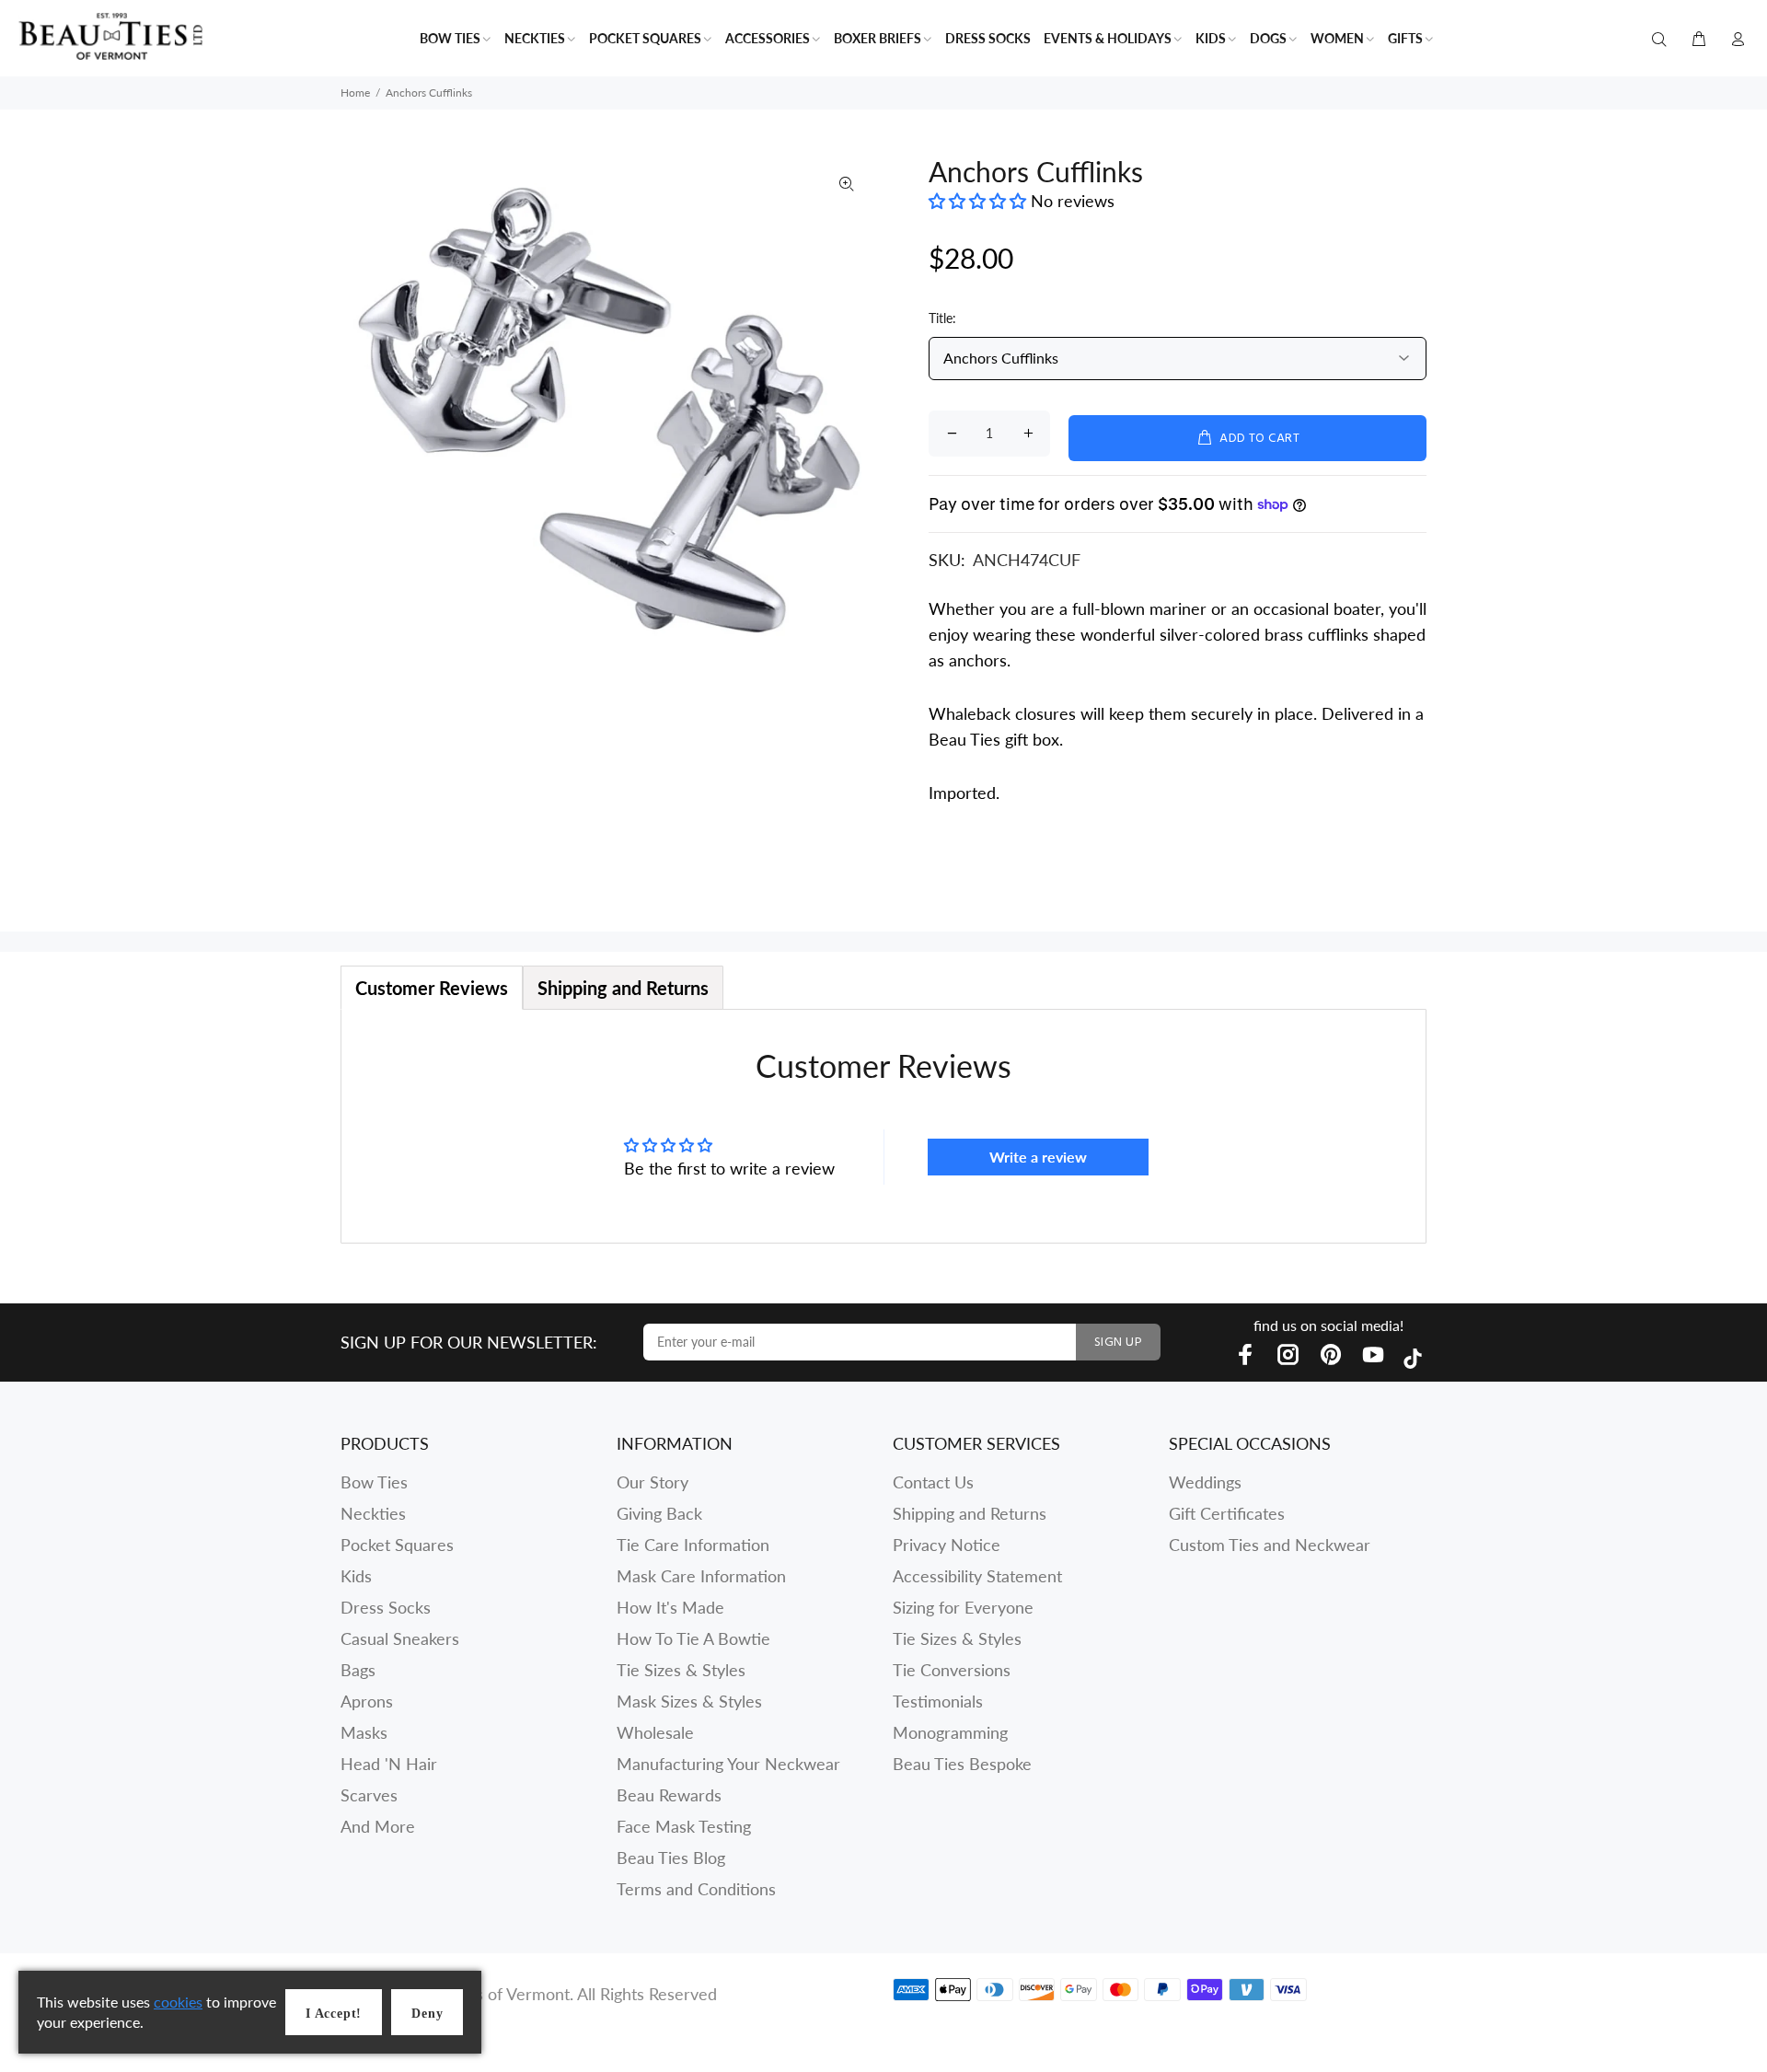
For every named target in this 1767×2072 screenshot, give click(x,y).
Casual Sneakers (400, 1638)
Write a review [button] (1038, 1157)
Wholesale (655, 1732)
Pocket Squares (397, 1545)
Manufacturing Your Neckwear (728, 1764)
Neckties (373, 1513)
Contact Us (933, 1482)
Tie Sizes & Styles (681, 1670)
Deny (427, 2014)
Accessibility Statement (977, 1576)
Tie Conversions (952, 1670)
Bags (358, 1670)
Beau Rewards (669, 1795)
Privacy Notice (947, 1545)
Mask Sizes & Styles (689, 1701)
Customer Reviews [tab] (432, 988)
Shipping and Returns (970, 1513)
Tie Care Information (693, 1545)
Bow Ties (374, 1482)
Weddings (1205, 1482)
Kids (356, 1576)
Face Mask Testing (684, 1826)
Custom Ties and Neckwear (1270, 1545)
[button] (980, 201)
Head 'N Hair (389, 1764)
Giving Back (659, 1513)
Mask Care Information (701, 1576)
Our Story (653, 1482)
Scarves (369, 1795)
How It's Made (670, 1607)
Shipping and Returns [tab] (623, 988)
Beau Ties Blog (671, 1858)
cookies (178, 2002)
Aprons (367, 1701)
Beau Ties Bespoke (962, 1764)
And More (378, 1826)
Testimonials (938, 1701)
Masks (364, 1732)
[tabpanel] (883, 1126)
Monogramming (950, 1732)
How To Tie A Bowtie (693, 1638)
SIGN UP (1118, 1343)
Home (355, 93)
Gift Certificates (1227, 1513)
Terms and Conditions (696, 1889)
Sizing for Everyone (963, 1607)
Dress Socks (386, 1607)
